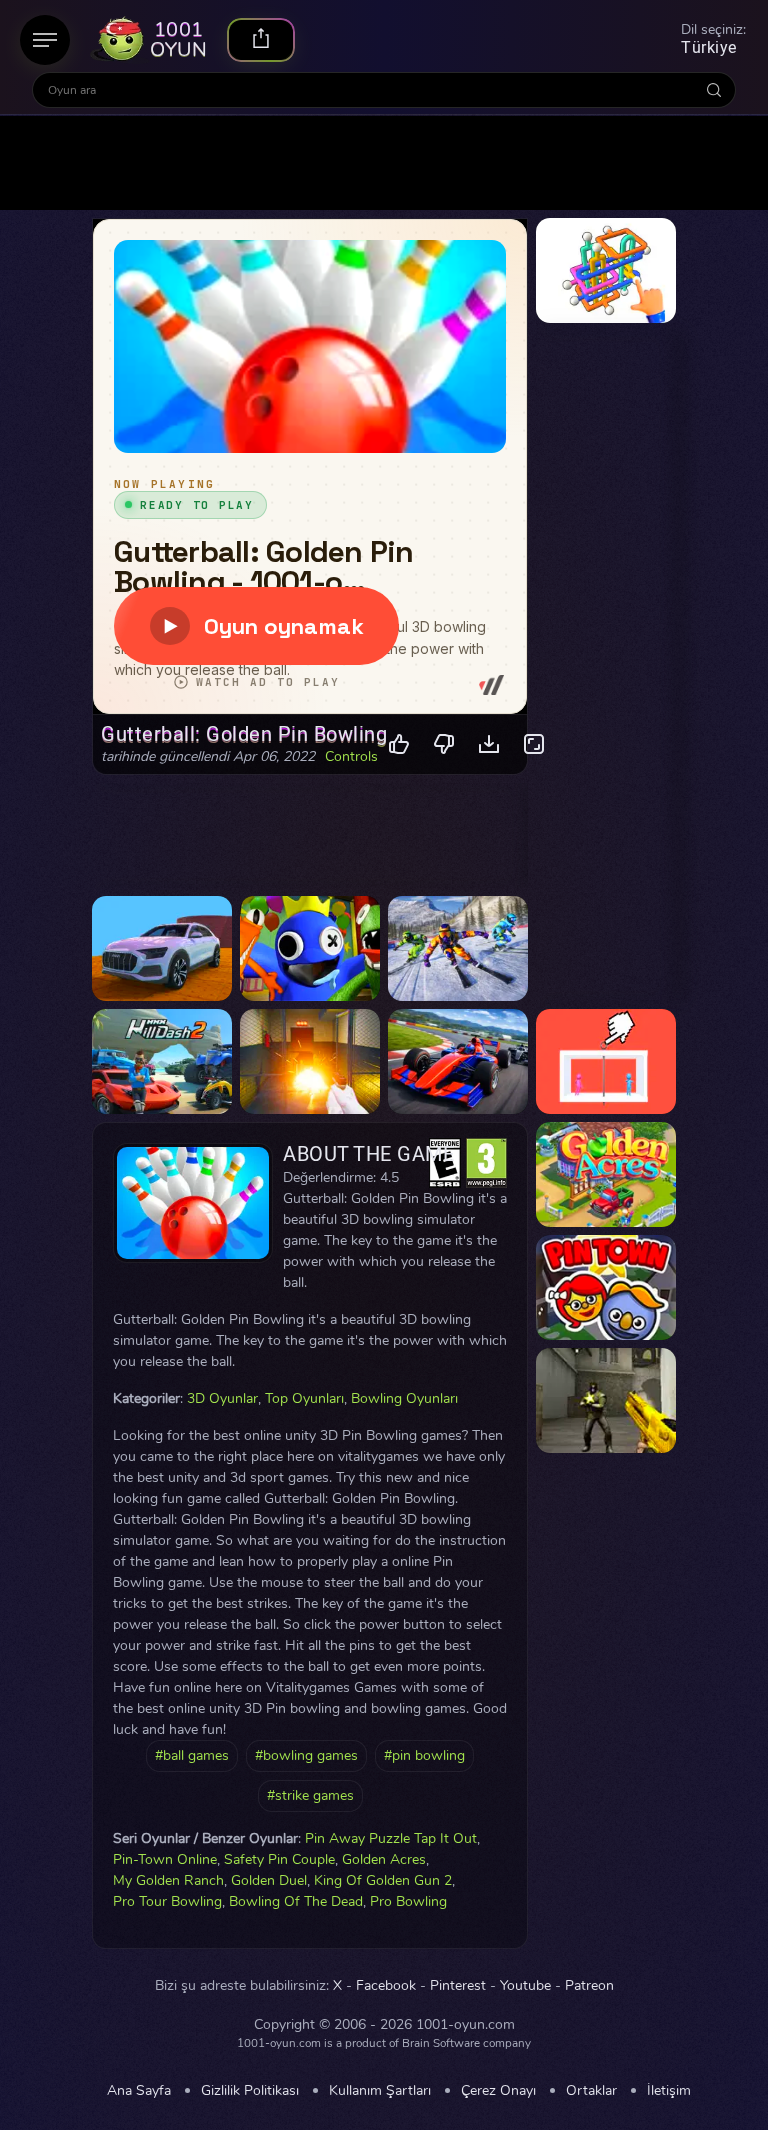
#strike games (310, 1795)
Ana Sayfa (139, 2091)
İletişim (669, 2091)
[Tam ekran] (534, 744)
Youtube (525, 1986)
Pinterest (458, 1986)
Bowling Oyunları (404, 1398)
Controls (351, 757)
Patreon (589, 1986)
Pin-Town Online (165, 1859)
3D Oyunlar (222, 1398)
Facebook (386, 1986)
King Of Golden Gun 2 (383, 1880)
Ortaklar (591, 2091)
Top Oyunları (304, 1398)
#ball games (192, 1755)
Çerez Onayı (498, 2091)
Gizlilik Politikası (250, 2091)
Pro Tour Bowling (167, 1901)
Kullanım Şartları (380, 2091)
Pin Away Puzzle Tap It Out (391, 1838)
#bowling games (306, 1755)
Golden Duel (269, 1880)
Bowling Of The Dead (296, 1901)
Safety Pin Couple (279, 1859)
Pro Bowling (408, 1901)
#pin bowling (424, 1755)
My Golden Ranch (168, 1880)
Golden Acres (384, 1859)
